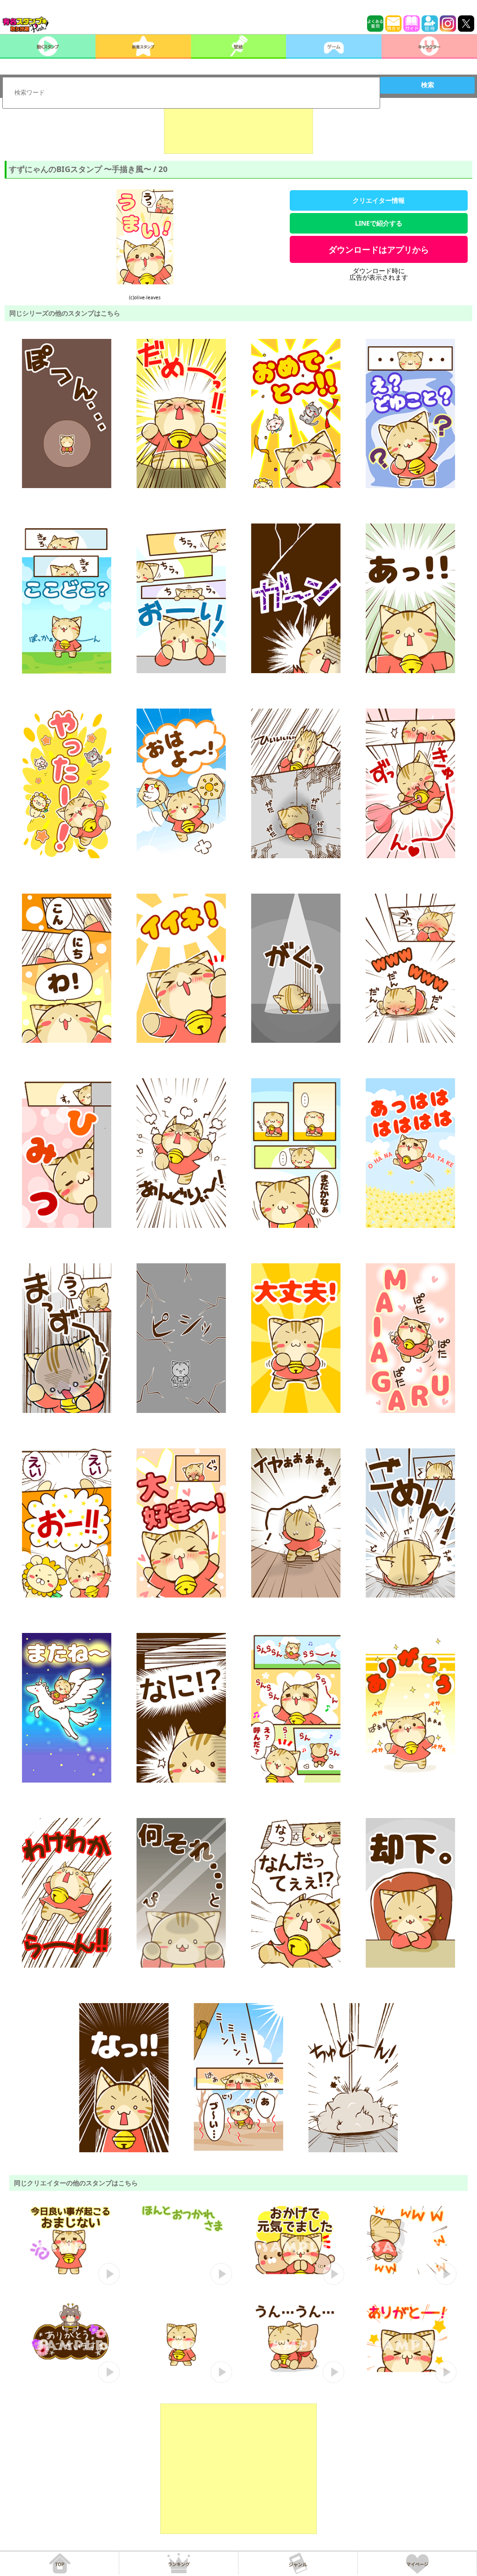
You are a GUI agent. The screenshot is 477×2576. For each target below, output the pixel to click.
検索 (428, 85)
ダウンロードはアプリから (379, 249)
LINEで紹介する (379, 223)
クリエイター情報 (379, 200)
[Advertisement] (238, 131)
